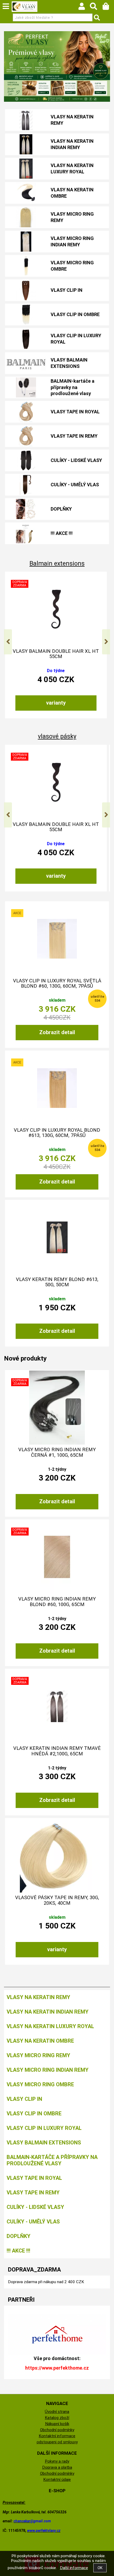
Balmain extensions (57, 564)
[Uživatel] (84, 8)
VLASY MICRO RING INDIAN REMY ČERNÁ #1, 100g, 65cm (57, 1452)
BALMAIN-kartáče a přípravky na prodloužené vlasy (73, 387)
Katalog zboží (57, 2418)
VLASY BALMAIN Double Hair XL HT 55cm (56, 654)
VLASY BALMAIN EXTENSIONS (69, 363)
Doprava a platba (57, 2467)
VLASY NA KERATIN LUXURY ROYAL (72, 168)
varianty (56, 703)
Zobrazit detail (57, 1032)
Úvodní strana (57, 2412)
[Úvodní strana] (25, 7)
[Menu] (6, 6)
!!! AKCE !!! (62, 533)
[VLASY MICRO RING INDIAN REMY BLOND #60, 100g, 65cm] (57, 1557)
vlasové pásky (57, 736)
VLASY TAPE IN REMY (74, 436)
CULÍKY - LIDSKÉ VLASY (76, 460)
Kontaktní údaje (57, 2480)
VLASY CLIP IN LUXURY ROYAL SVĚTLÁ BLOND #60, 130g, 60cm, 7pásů (57, 983)
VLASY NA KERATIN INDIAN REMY (72, 144)
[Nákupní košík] (108, 8)
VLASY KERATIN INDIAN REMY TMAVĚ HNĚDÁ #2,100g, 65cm (57, 1751)
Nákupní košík (57, 2424)
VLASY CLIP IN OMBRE (75, 314)
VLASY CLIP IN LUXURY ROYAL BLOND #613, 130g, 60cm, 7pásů (57, 1133)
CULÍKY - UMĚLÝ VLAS (75, 485)
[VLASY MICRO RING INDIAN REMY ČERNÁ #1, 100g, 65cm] (57, 1408)
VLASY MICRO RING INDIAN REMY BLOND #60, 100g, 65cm (57, 1602)
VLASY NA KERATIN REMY (72, 120)
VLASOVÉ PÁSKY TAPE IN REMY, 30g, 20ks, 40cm (57, 1900)
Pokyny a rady (57, 2461)
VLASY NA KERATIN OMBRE (72, 193)
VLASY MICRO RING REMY (72, 217)
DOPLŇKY (61, 509)
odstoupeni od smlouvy (57, 2442)
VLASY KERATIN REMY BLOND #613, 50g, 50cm (57, 1282)
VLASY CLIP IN (67, 290)
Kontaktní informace (57, 2436)
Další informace (74, 2568)
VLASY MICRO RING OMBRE (72, 266)
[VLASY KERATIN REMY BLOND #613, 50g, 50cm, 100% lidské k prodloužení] (57, 1237)
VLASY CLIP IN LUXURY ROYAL (76, 339)
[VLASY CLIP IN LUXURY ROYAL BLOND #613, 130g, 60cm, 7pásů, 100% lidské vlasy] (57, 1088)
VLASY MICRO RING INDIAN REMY (72, 241)
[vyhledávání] (96, 8)
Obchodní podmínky (57, 2430)
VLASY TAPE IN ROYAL (75, 412)
